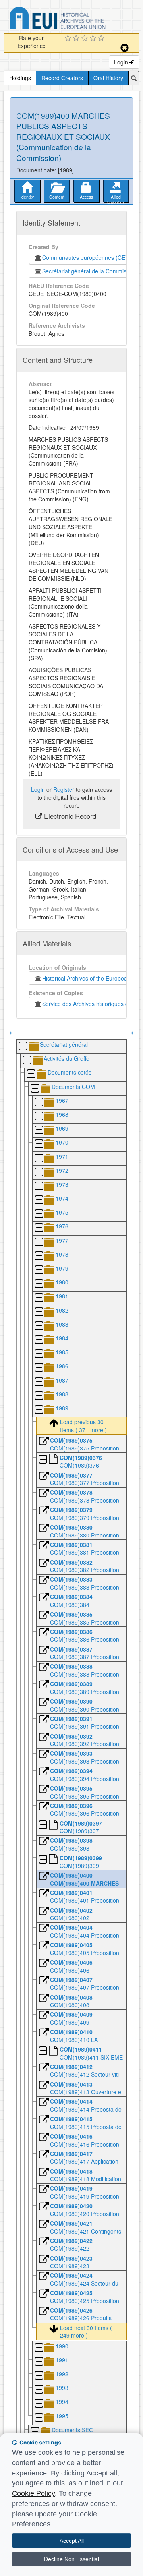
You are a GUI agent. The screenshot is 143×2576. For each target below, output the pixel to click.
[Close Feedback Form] (125, 48)
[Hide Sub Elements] (23, 1047)
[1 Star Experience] (69, 39)
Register (64, 789)
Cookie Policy (33, 2493)
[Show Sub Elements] (39, 1103)
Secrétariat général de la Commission (89, 271)
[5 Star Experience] (102, 39)
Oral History (108, 78)
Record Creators (62, 78)
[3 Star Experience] (86, 39)
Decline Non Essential (71, 2559)
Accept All (72, 2541)
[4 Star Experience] (94, 39)
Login (122, 62)
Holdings (20, 78)
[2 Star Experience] (77, 39)
